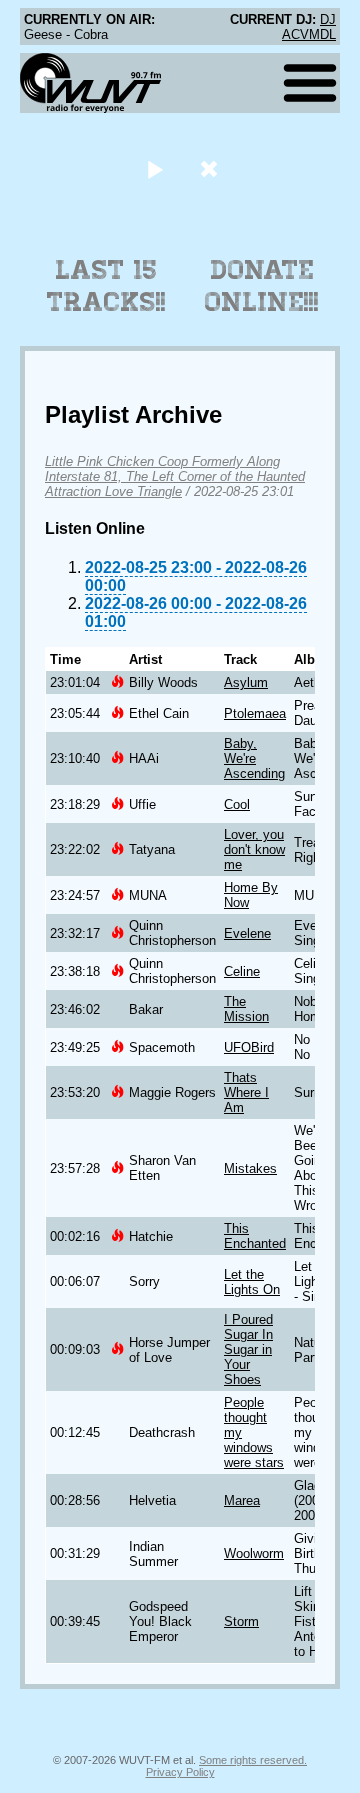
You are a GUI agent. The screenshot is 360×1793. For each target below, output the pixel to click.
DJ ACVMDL (309, 27)
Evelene (247, 933)
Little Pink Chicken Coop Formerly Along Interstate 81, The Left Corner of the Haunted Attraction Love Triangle (175, 476)
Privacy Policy (180, 1772)
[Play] (154, 168)
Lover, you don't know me (254, 849)
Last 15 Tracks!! (106, 286)
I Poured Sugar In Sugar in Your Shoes (248, 1349)
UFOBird (249, 1047)
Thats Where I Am (246, 1092)
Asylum (246, 682)
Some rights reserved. (253, 1760)
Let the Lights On (252, 1282)
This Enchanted (255, 1236)
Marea (242, 1500)
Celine (242, 971)
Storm (241, 1621)
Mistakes (250, 1168)
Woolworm (254, 1553)
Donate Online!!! (262, 286)
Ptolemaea (255, 713)
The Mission (246, 1009)
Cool (237, 804)
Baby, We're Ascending (254, 758)
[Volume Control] (211, 168)
